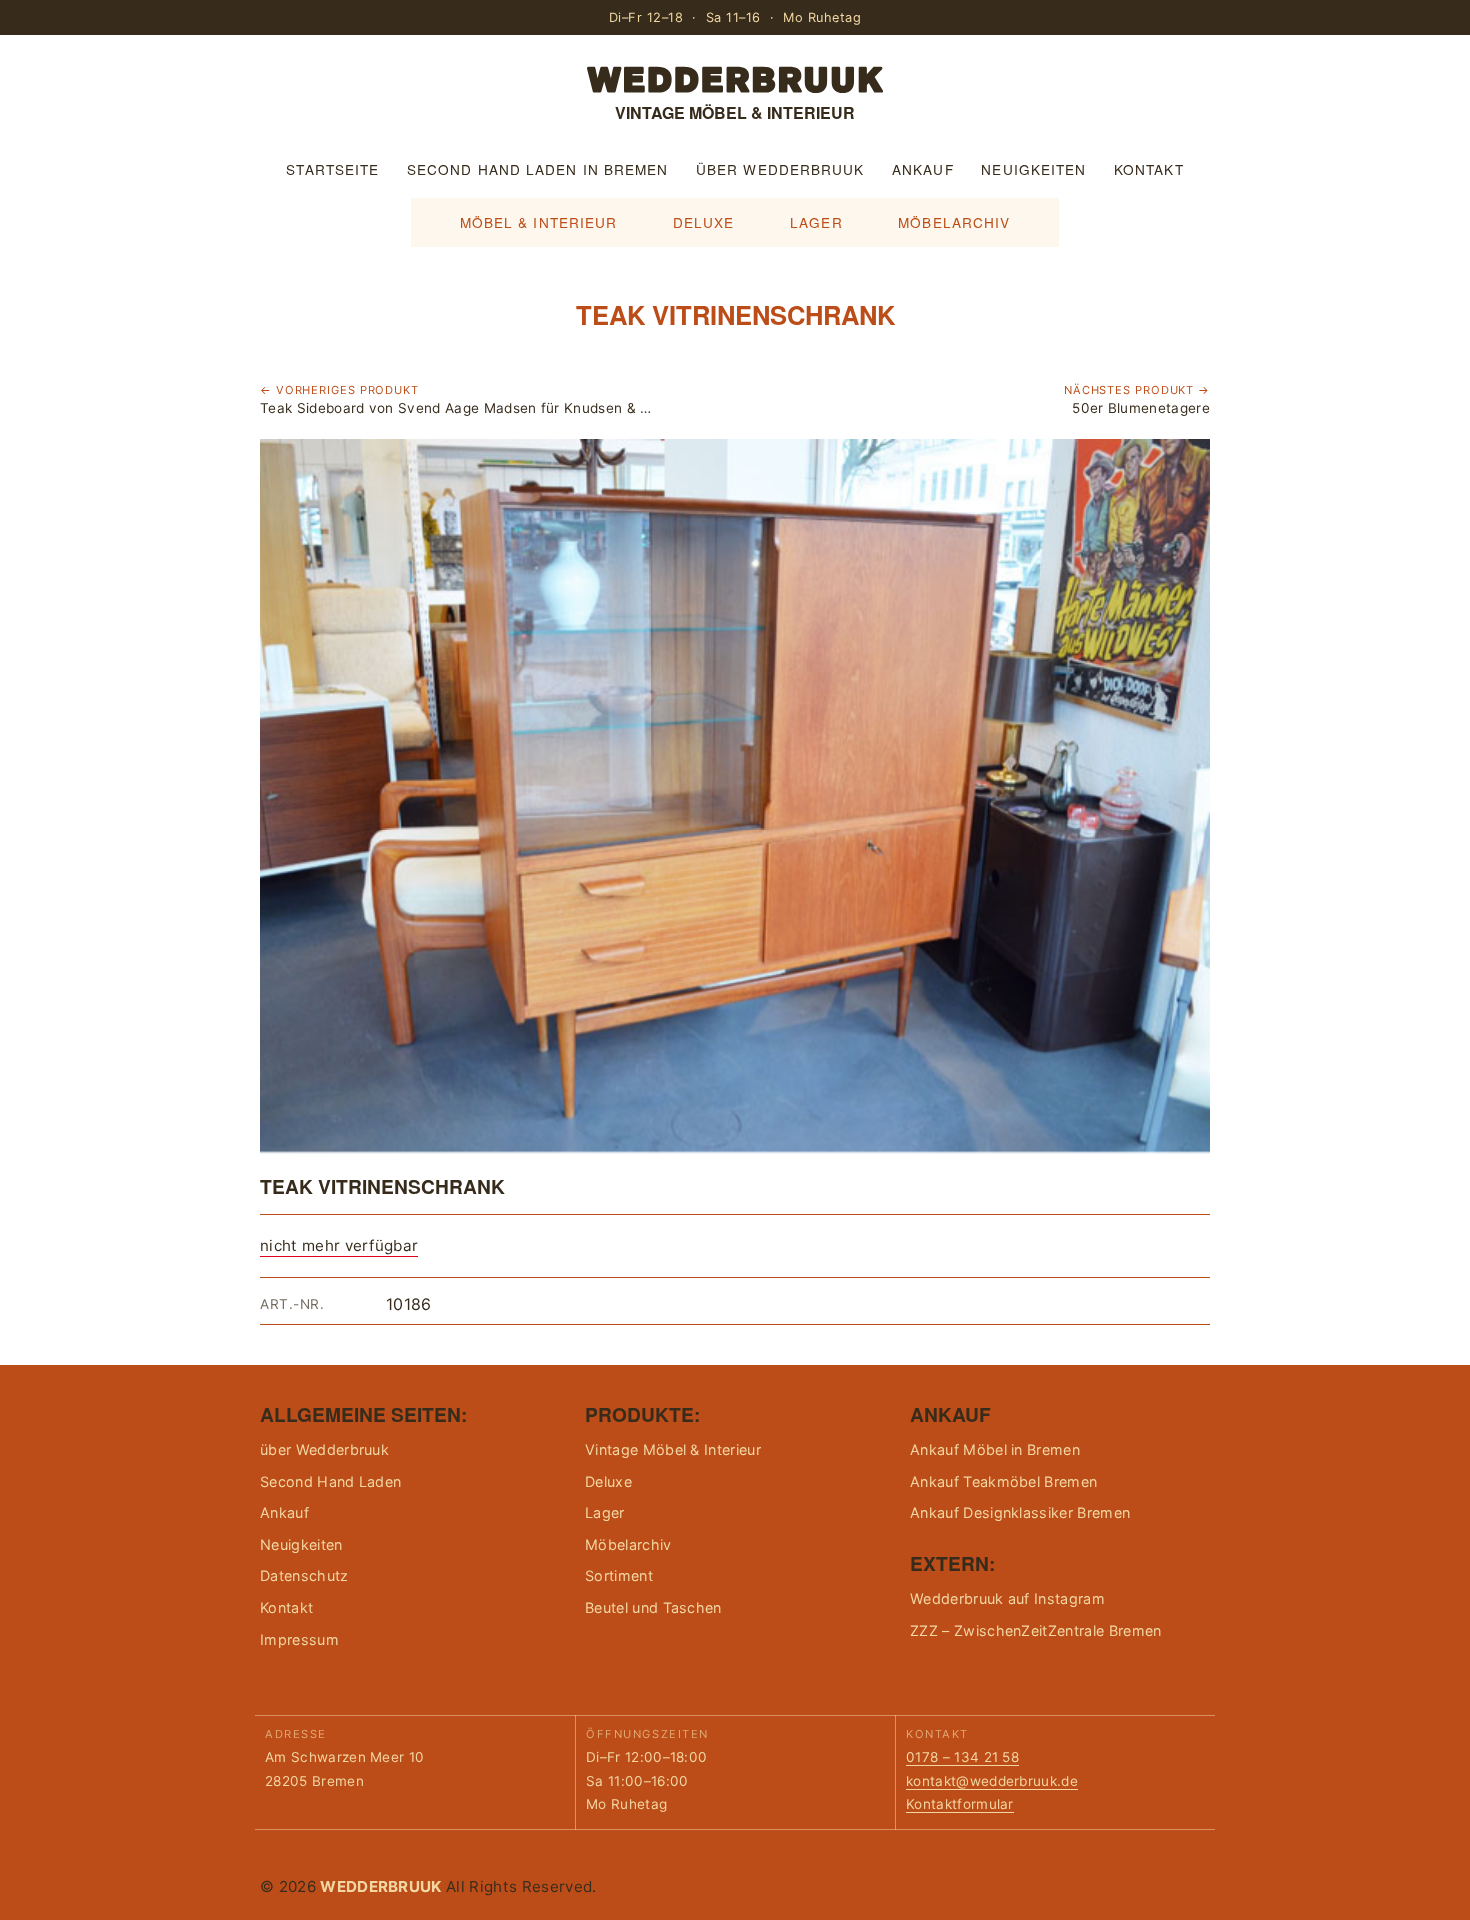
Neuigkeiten (1033, 169)
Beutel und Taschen (653, 1607)
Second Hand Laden (330, 1481)
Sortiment (619, 1575)
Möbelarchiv (954, 222)
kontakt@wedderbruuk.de (992, 1781)
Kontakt (1149, 169)
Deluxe (704, 222)
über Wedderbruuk (780, 169)
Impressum (299, 1639)
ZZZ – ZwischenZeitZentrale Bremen (1036, 1630)
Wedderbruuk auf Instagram (1007, 1598)
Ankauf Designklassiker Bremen (1020, 1512)
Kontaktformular (960, 1804)
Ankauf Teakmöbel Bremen (1003, 1481)
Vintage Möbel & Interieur (673, 1449)
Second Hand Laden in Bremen (537, 169)
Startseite (332, 169)
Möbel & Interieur (539, 222)
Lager (816, 222)
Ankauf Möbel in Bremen (995, 1449)
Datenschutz (304, 1575)
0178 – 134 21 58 (962, 1757)
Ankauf (923, 169)
